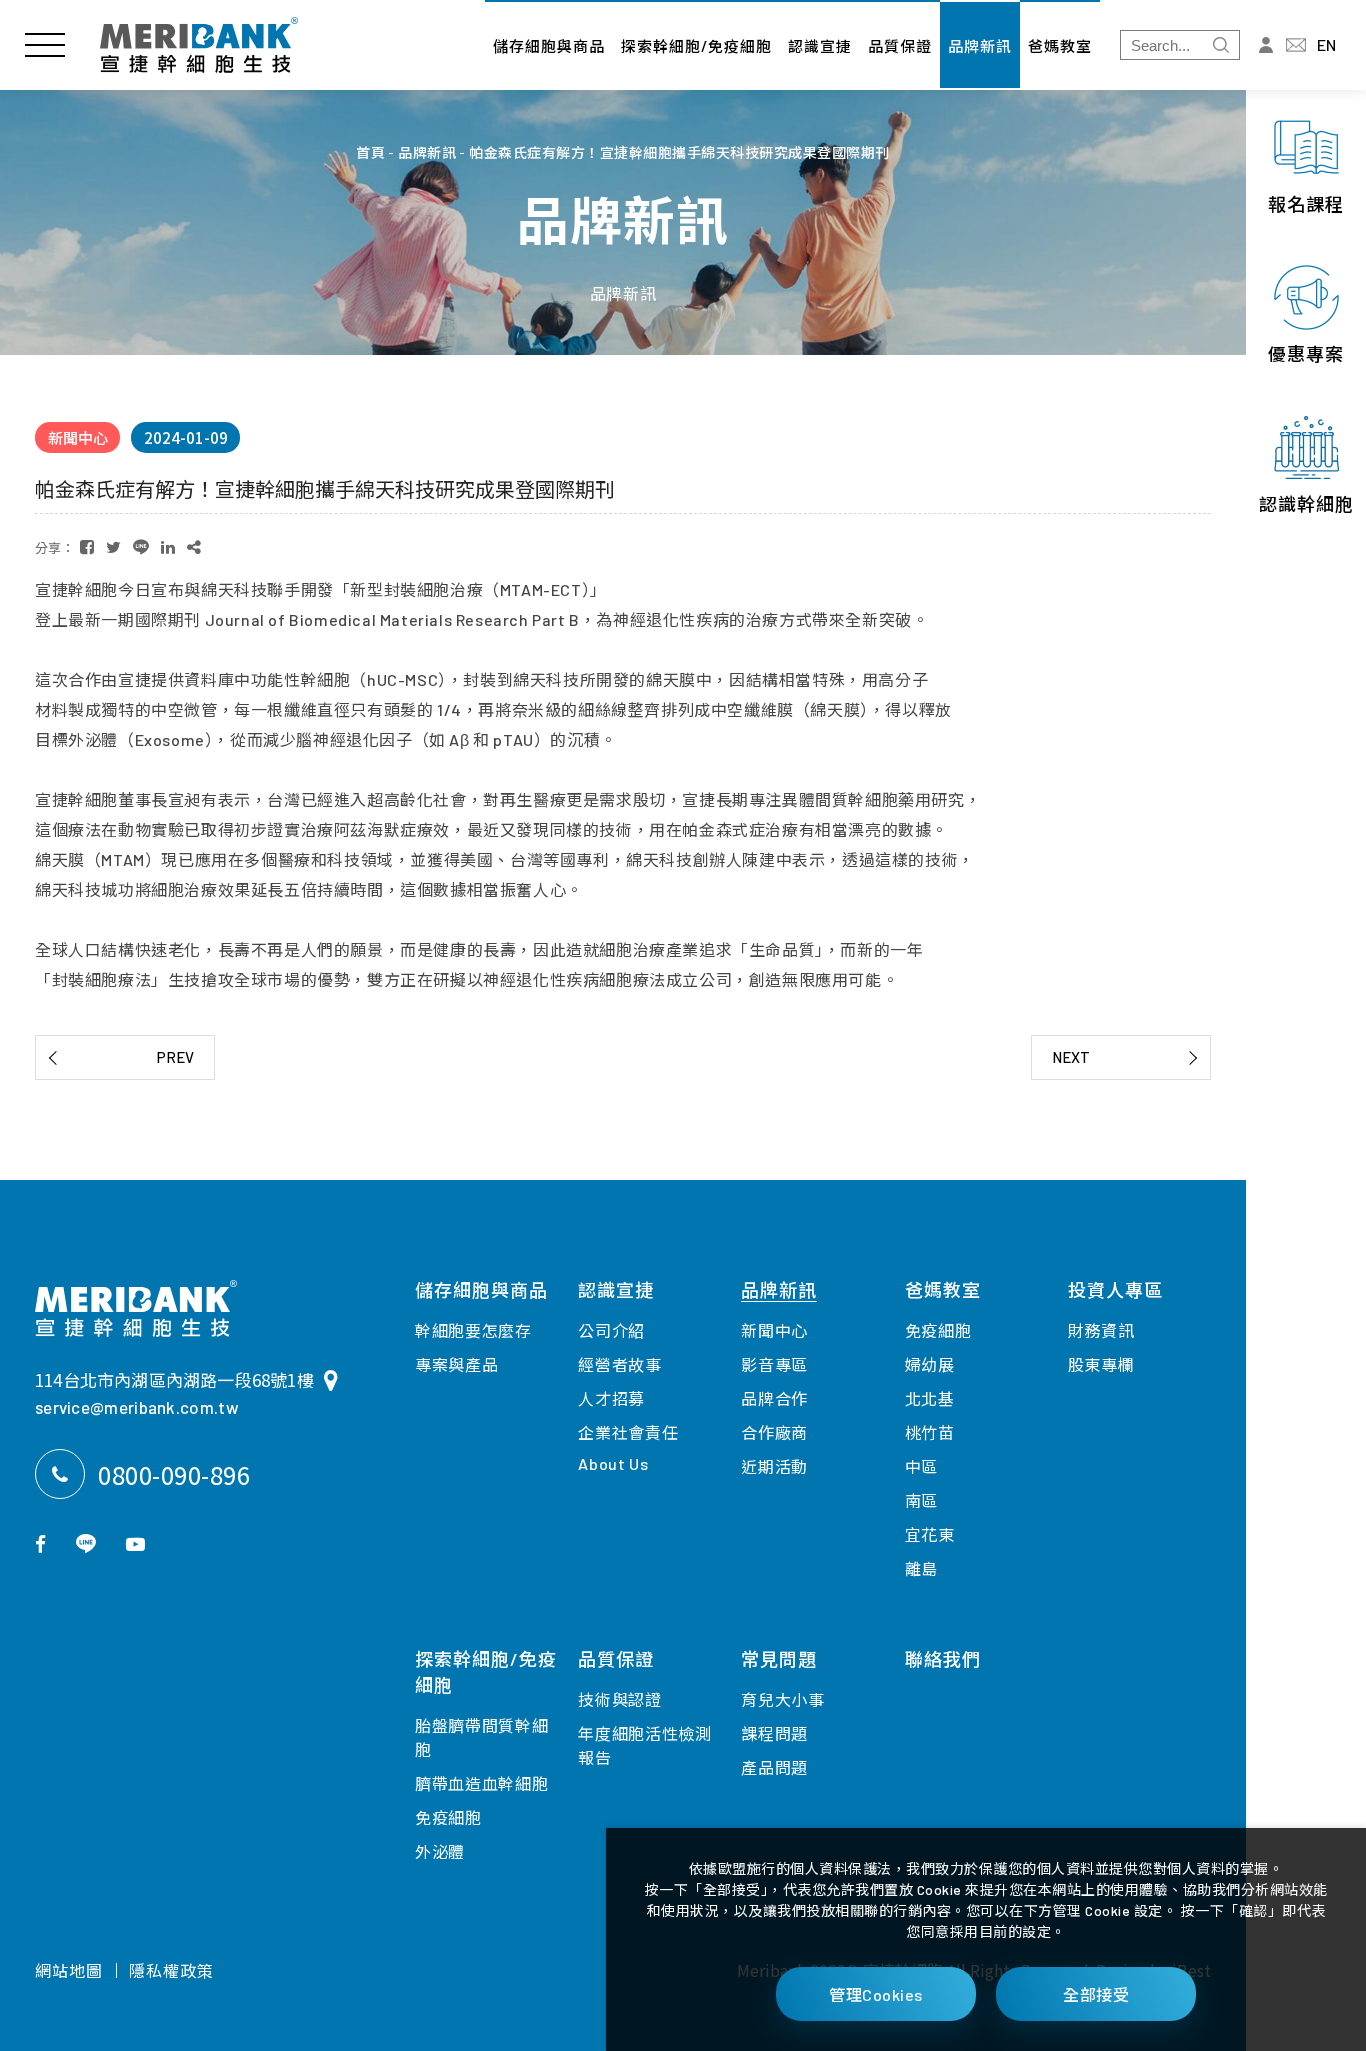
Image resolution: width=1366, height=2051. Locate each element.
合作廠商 (774, 1432)
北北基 (930, 1398)
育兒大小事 (783, 1699)
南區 (921, 1500)
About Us (613, 1463)
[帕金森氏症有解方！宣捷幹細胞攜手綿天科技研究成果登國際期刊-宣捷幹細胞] (87, 547)
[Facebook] (40, 1543)
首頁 (370, 153)
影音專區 (774, 1364)
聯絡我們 (943, 1659)
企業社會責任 (628, 1432)
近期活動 (774, 1466)
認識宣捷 (820, 46)
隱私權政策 (171, 1970)
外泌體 (440, 1851)
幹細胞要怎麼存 (473, 1330)
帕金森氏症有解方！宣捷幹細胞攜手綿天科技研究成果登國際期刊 (679, 153)
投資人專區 (1115, 1290)
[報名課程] (1306, 165)
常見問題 (779, 1659)
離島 (921, 1568)
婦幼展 (930, 1364)
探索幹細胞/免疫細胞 (696, 46)
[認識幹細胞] (1306, 465)
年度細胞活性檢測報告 (645, 1745)
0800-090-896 (174, 1474)
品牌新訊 (980, 46)
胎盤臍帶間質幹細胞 (482, 1737)
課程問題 (774, 1733)
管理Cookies (876, 1994)
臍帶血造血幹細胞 (482, 1783)
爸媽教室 (1060, 46)
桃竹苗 (930, 1432)
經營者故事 (620, 1364)
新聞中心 (774, 1330)
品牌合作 (774, 1398)
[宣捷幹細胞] (199, 45)
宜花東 (930, 1534)
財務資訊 (1101, 1330)
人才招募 (611, 1398)
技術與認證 (620, 1699)
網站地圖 (69, 1970)
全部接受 (1096, 1994)
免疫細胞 (448, 1817)
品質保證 (900, 46)
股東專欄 (1101, 1364)
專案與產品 (457, 1364)
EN (1326, 44)
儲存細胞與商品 (549, 46)
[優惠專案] (1306, 315)
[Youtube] (135, 1543)
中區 (921, 1466)
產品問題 (774, 1767)
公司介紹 (611, 1330)
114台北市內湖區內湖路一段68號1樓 (174, 1379)
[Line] (86, 1543)
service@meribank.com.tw (137, 1407)
